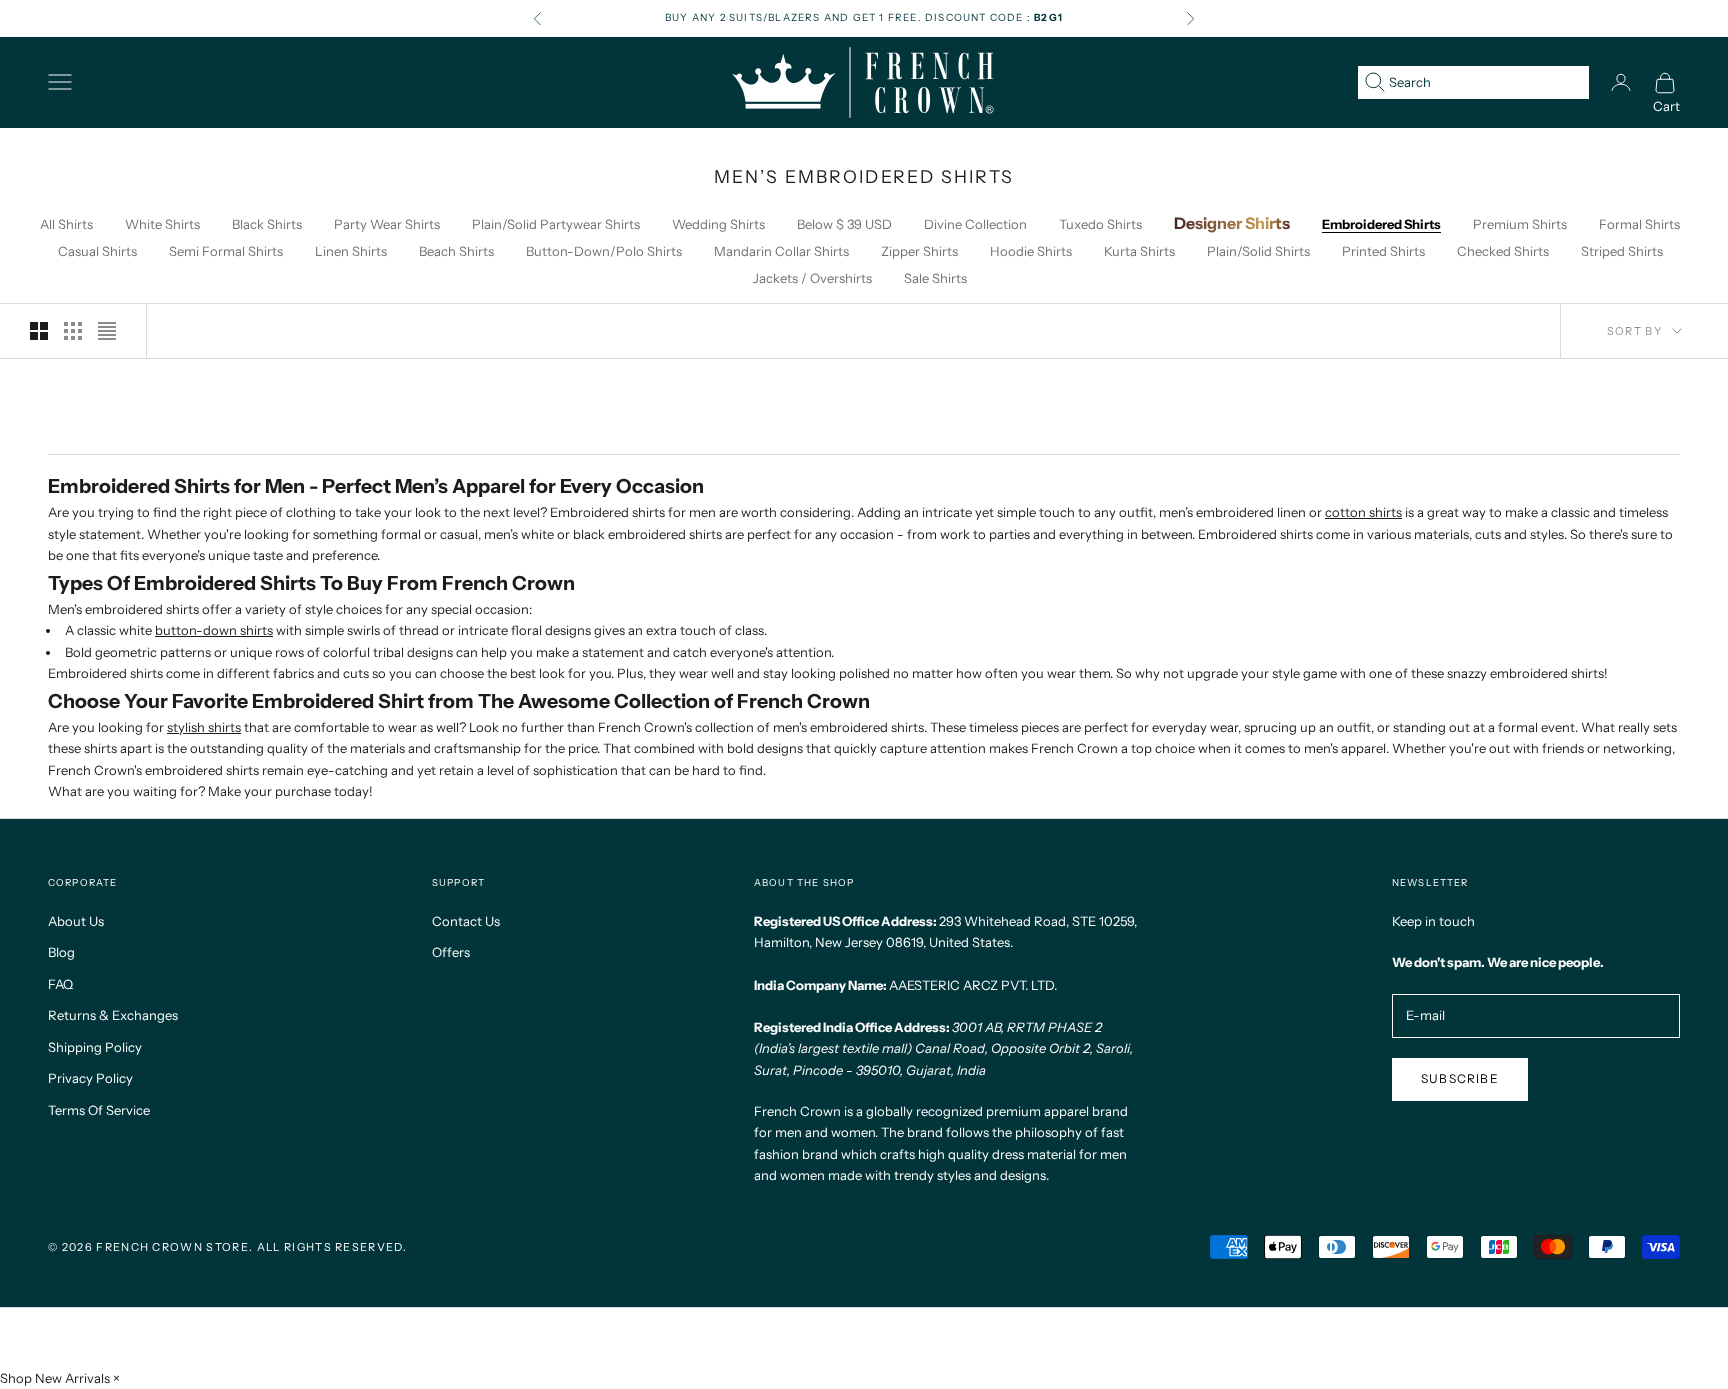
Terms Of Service (99, 1110)
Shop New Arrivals (55, 1378)
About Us (76, 921)
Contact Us (466, 921)
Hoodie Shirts (1031, 251)
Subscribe (1460, 1078)
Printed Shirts (1383, 251)
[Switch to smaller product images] (73, 331)
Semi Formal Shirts (226, 251)
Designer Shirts (1232, 223)
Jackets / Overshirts (812, 278)
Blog (61, 952)
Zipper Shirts (919, 251)
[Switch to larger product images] (39, 331)
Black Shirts (267, 224)
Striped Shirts (1622, 251)
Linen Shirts (351, 251)
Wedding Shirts (718, 224)
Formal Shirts (1639, 224)
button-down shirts (214, 630)
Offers (451, 952)
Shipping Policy (95, 1047)
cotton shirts (1363, 512)
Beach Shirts (456, 251)
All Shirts (66, 224)
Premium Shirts (1520, 224)
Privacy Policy (90, 1078)
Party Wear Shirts (387, 224)
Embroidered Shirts (1381, 224)
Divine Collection (975, 224)
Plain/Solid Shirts (1258, 251)
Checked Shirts (1503, 251)
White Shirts (162, 224)
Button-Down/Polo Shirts (604, 251)
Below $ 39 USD (844, 224)
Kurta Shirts (1139, 251)
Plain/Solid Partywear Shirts (556, 224)
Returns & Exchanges (113, 1015)
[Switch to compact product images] (107, 331)
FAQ (60, 984)
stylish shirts (204, 727)
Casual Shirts (97, 251)
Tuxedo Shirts (1100, 224)
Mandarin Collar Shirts (781, 251)
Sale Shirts (935, 278)
